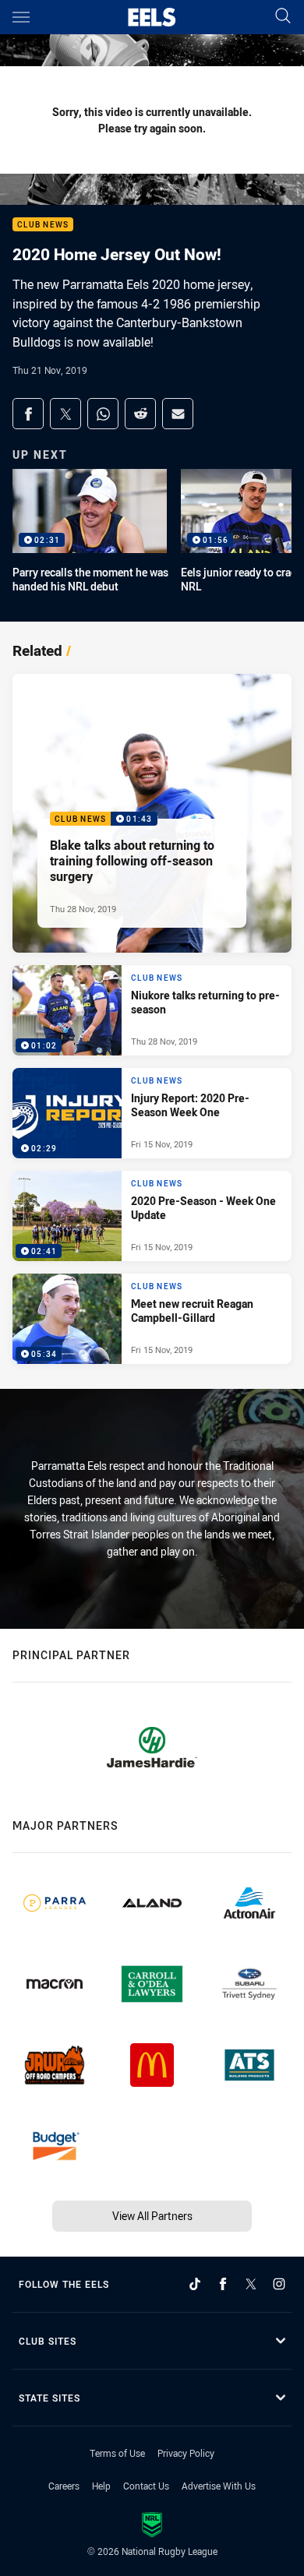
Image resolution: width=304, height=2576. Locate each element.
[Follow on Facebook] (223, 2284)
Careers (64, 2486)
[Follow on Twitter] (251, 2284)
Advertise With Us (219, 2486)
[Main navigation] (21, 17)
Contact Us (146, 2486)
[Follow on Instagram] (279, 2284)
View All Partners (152, 2216)
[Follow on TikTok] (195, 2284)
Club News (43, 225)
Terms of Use (117, 2453)
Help (101, 2486)
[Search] (283, 17)
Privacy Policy (186, 2453)
